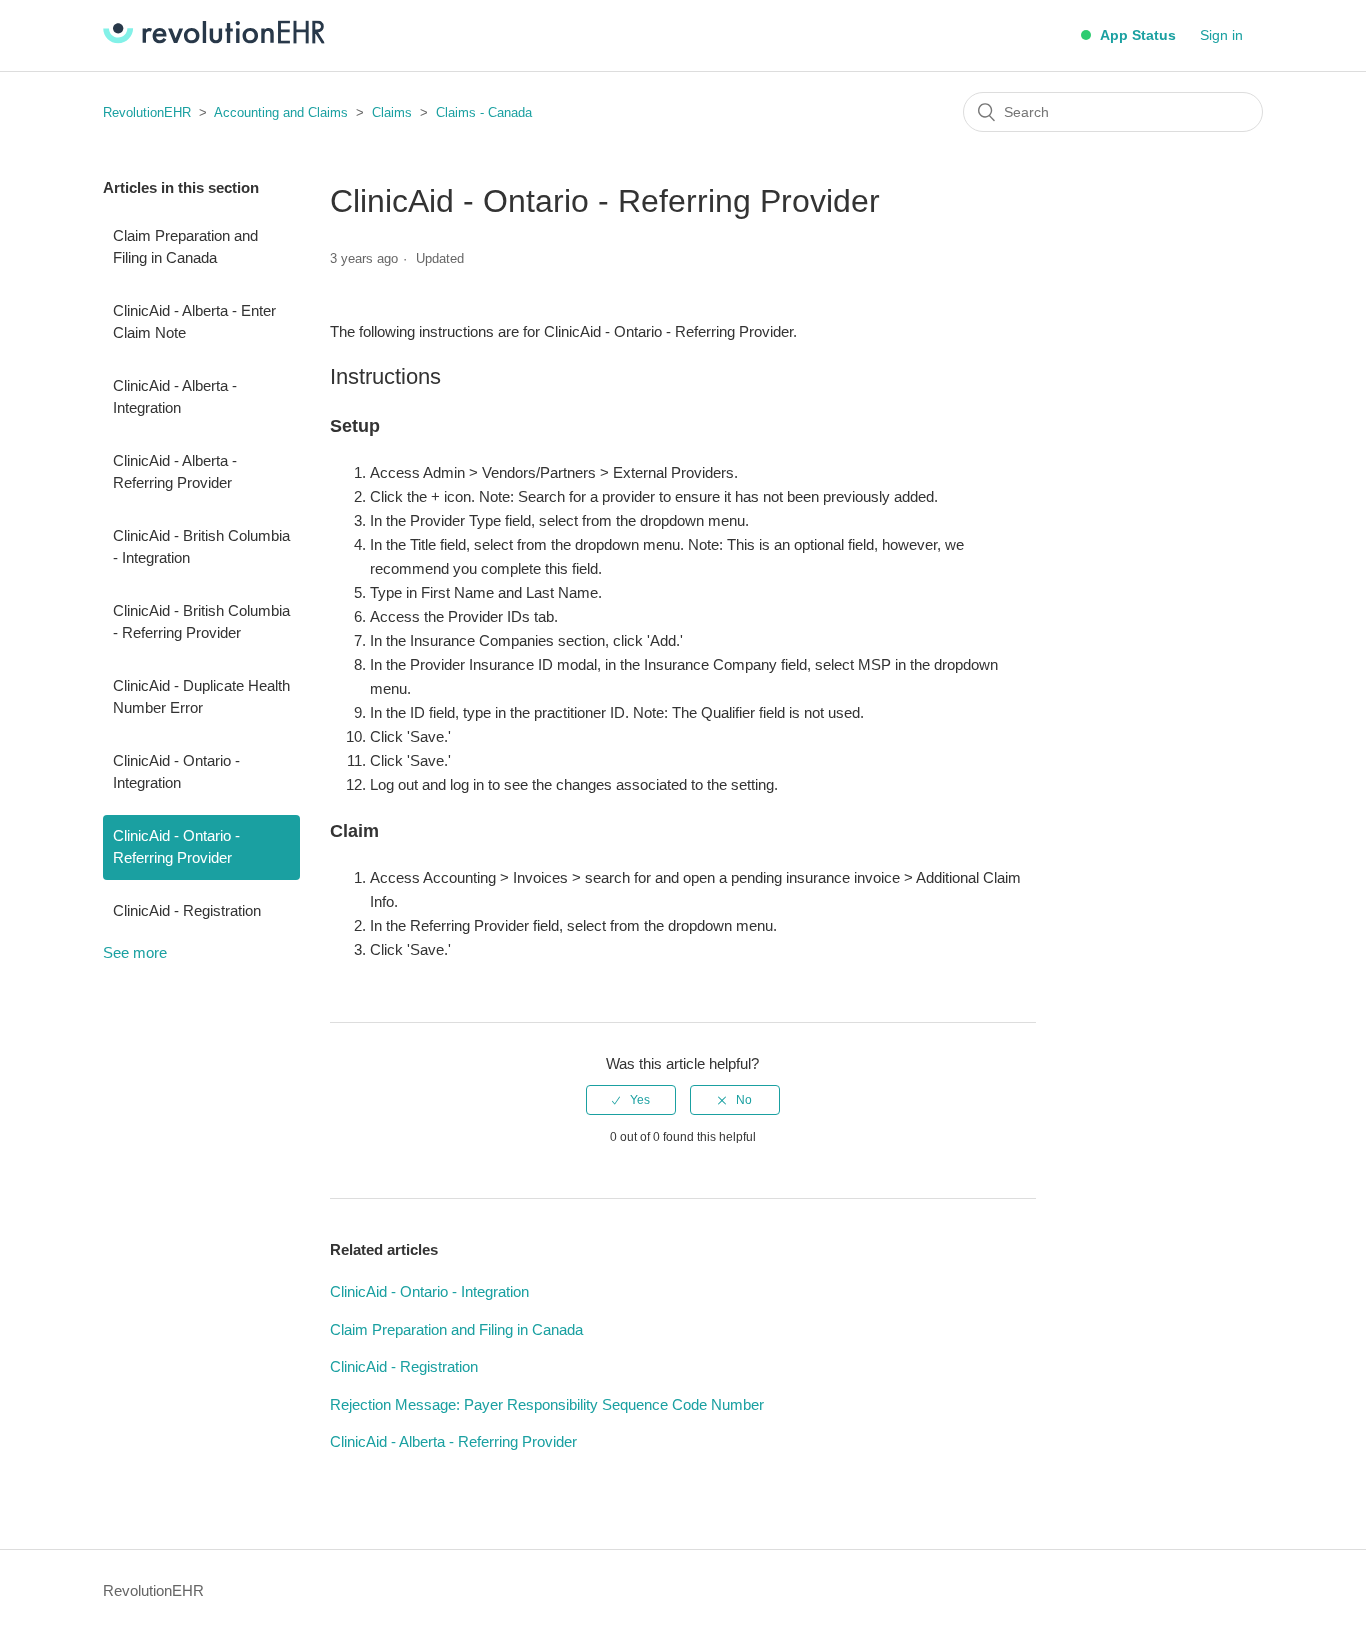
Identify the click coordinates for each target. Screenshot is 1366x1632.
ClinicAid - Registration (187, 910)
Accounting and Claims (281, 112)
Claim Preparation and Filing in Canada (185, 247)
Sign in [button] (1221, 35)
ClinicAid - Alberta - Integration (175, 397)
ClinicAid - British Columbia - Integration (201, 547)
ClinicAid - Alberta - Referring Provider (175, 472)
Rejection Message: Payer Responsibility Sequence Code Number (547, 1404)
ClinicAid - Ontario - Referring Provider (176, 847)
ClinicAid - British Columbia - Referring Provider (201, 622)
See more (135, 952)
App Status (1136, 35)
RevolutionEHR (147, 112)
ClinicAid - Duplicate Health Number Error (201, 697)
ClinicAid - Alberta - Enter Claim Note (194, 322)
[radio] (631, 1100)
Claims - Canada (484, 112)
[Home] (214, 38)
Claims (392, 112)
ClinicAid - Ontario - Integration (176, 772)
